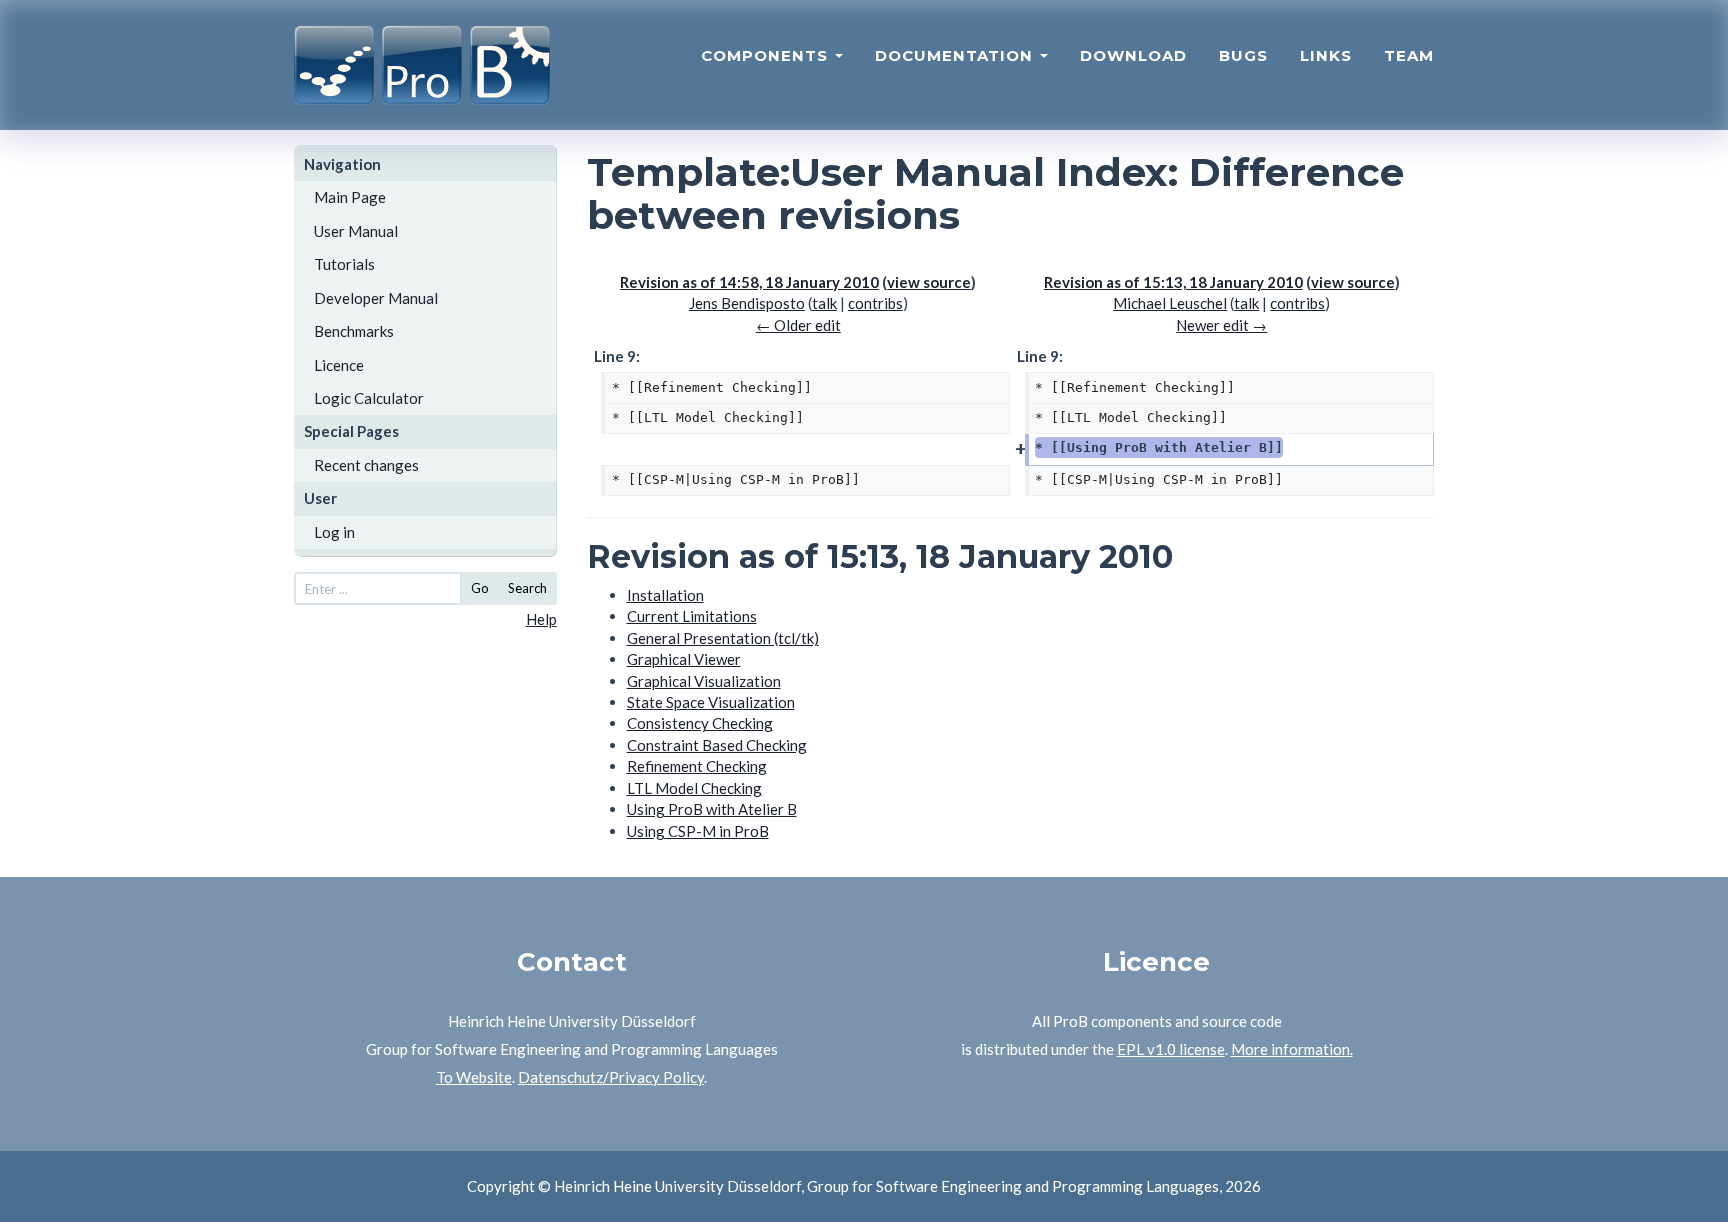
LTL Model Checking (694, 788)
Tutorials (344, 264)
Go (480, 588)
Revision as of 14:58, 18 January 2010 (749, 282)
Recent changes (366, 465)
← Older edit (798, 325)
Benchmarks (354, 331)
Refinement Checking (697, 766)
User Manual (356, 231)
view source (929, 282)
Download (1133, 55)
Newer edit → (1221, 325)
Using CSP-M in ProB (698, 831)
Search (527, 588)
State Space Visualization (711, 702)
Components (767, 55)
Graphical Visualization (704, 681)
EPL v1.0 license (1171, 1049)
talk (824, 303)
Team (1409, 55)
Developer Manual (376, 298)
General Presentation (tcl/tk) (723, 638)
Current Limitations (692, 616)
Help (541, 619)
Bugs (1243, 55)
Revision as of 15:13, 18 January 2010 (1173, 282)
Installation (665, 595)
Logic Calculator (369, 398)
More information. (1292, 1049)
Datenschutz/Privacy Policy (611, 1077)
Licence (339, 365)
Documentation (956, 55)
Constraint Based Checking (717, 745)
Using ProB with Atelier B (712, 809)
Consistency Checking (700, 723)
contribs (875, 303)
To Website (474, 1077)
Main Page (350, 197)
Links (1326, 55)
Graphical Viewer (684, 659)
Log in (334, 532)
